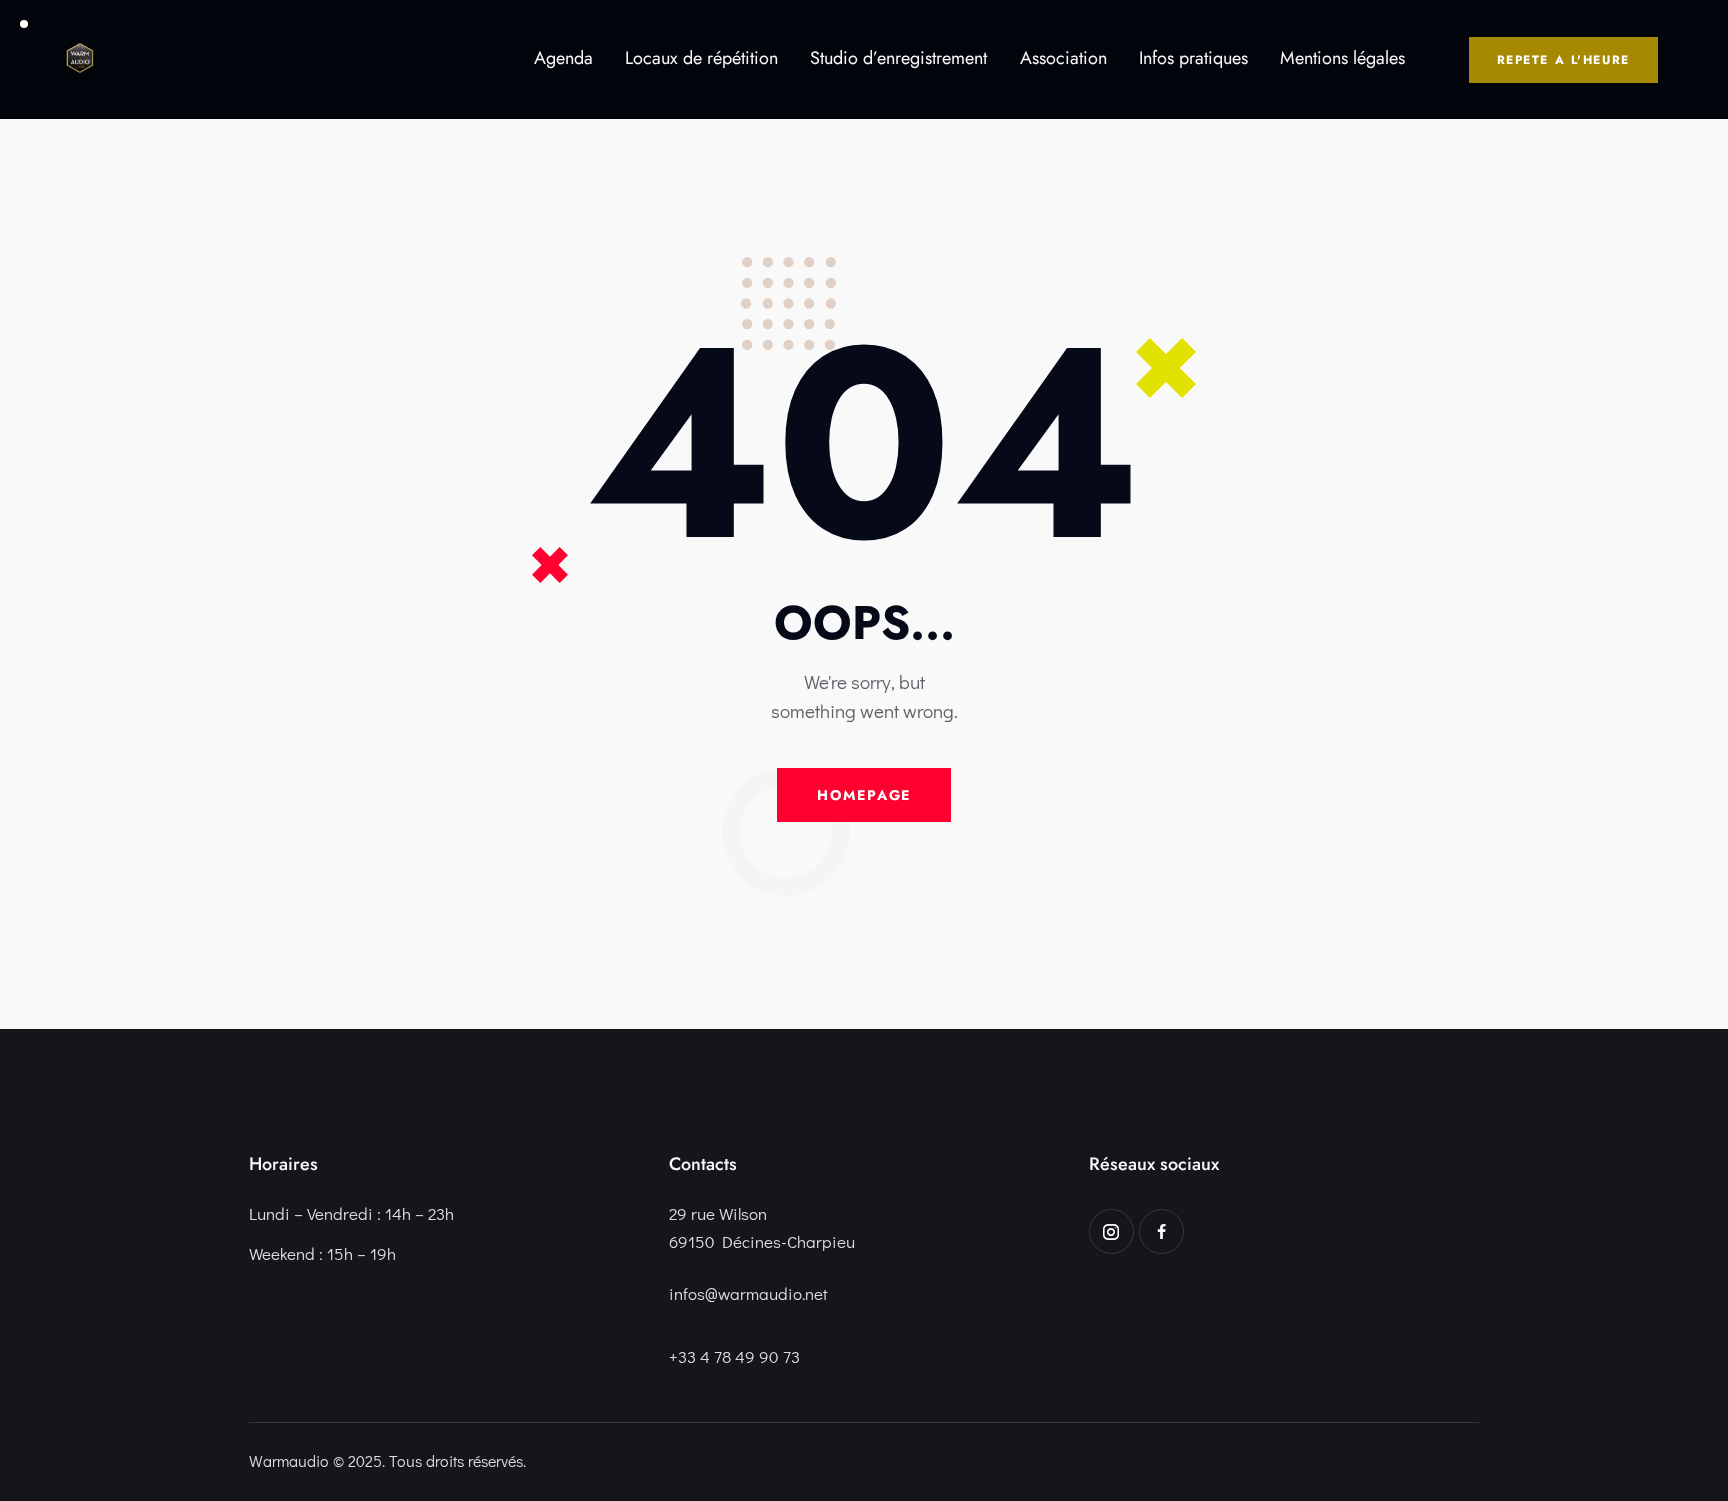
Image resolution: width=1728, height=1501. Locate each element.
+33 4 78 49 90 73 (734, 1356)
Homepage (864, 795)
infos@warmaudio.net (748, 1293)
